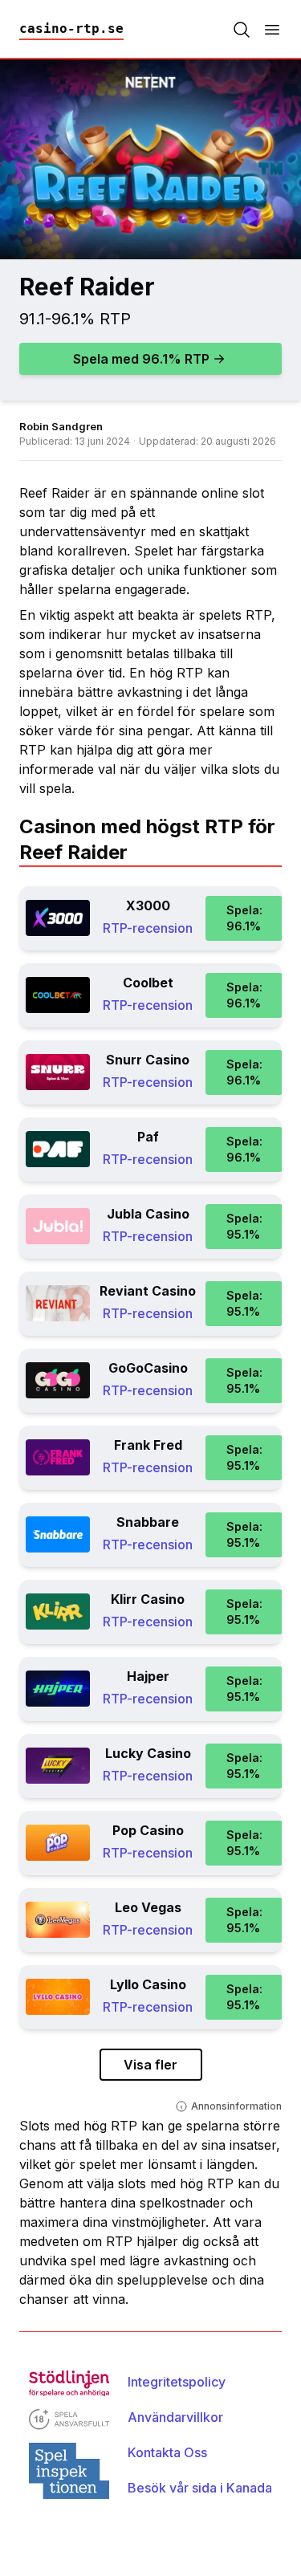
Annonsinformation (236, 2106)
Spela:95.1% (244, 1226)
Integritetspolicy (177, 2382)
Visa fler (150, 2065)
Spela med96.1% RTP (141, 359)
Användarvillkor (175, 2417)
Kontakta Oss (167, 2452)
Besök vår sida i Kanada (200, 2488)
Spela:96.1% (244, 918)
